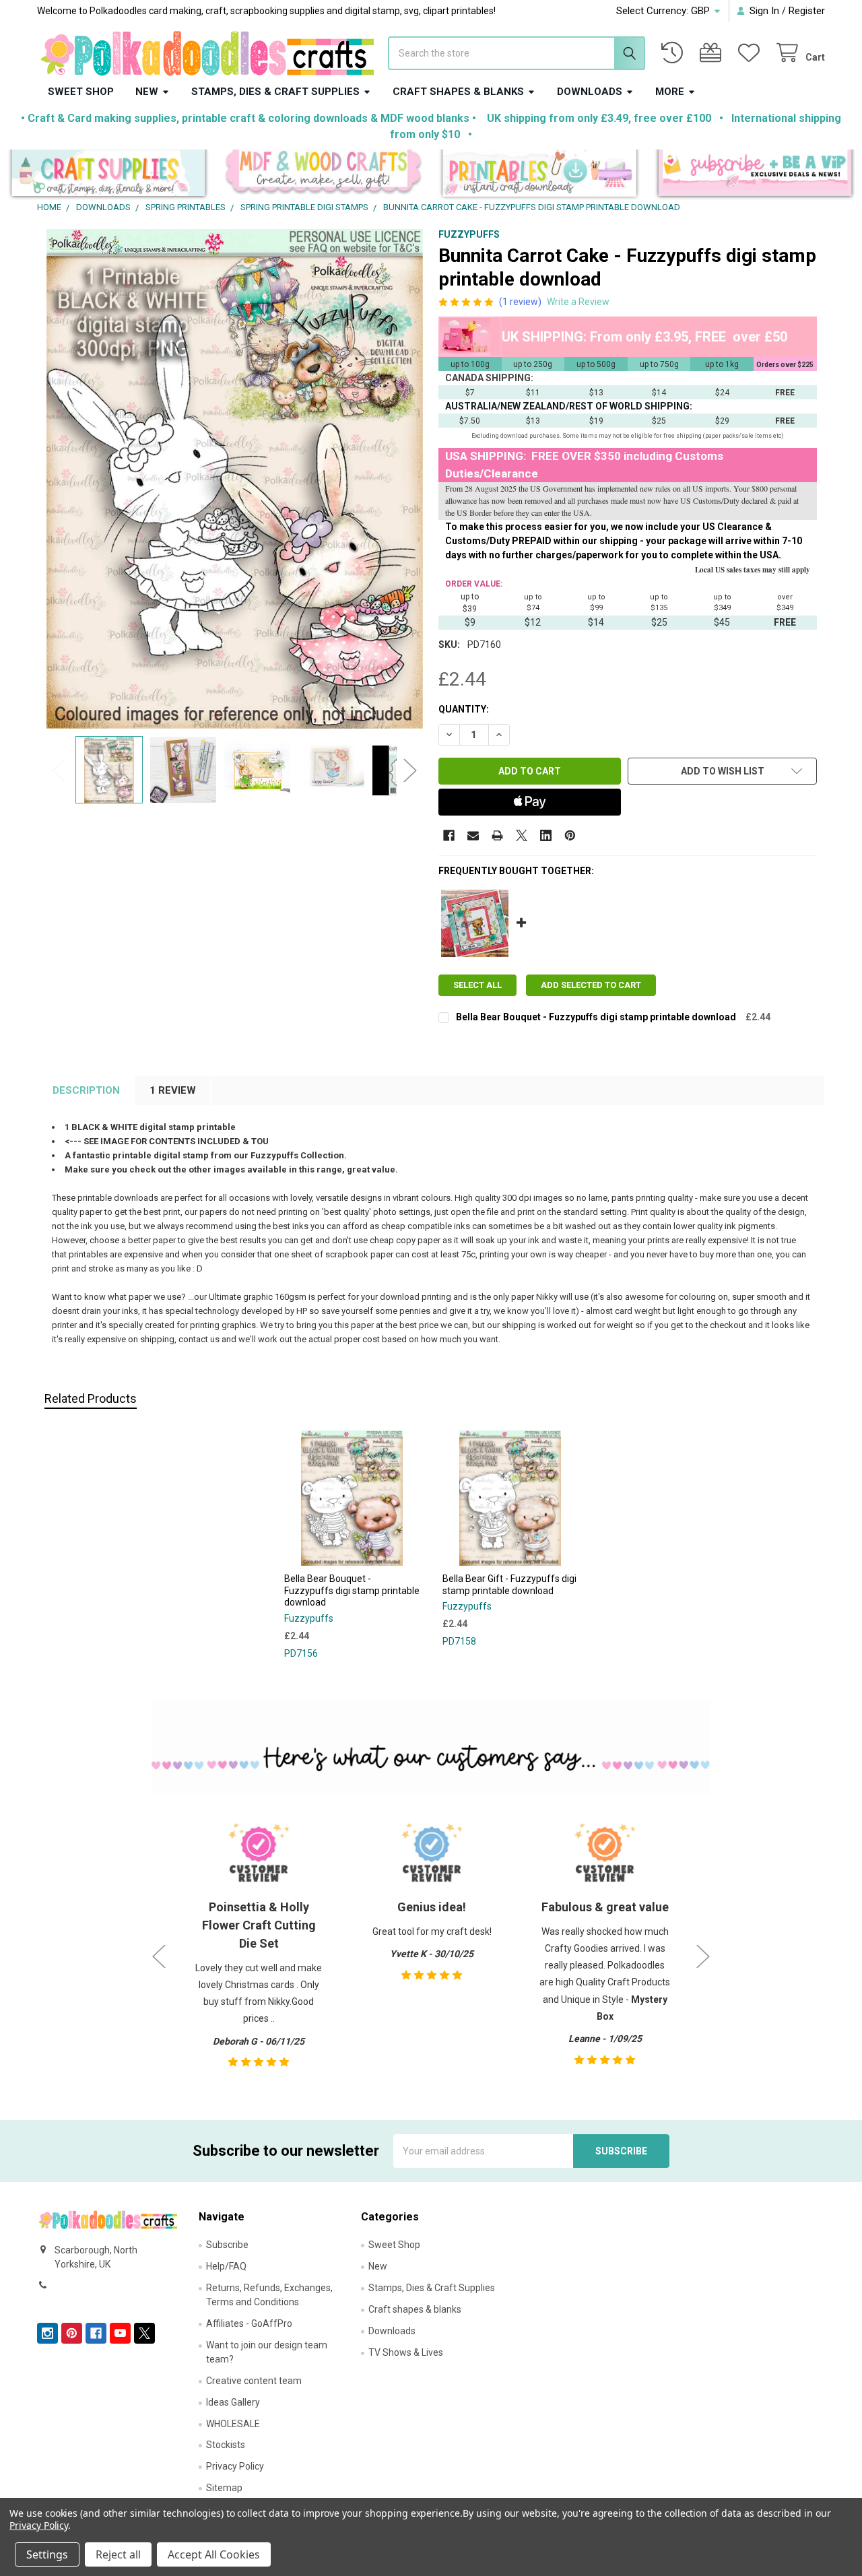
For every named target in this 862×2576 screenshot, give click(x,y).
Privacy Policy (235, 2466)
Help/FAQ (226, 2266)
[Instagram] (47, 2333)
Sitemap (224, 2488)
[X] (522, 835)
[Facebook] (449, 835)
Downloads (590, 92)
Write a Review (578, 302)
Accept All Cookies (214, 2554)
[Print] (497, 835)
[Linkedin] (546, 835)
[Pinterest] (570, 835)
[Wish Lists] (752, 53)
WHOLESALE (233, 2424)
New (147, 92)
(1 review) (520, 302)
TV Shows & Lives (406, 2352)
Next (410, 770)
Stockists (226, 2445)
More (670, 92)
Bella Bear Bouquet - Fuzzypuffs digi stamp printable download (596, 1017)
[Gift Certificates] (713, 53)
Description (86, 1090)
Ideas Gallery (233, 2402)
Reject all (118, 2554)
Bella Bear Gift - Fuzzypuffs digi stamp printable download (509, 1585)
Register (807, 11)
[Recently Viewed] (675, 53)
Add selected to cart (591, 985)
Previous (59, 770)
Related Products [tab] (91, 1398)
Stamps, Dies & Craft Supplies (275, 92)
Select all (477, 985)
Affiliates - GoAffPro (249, 2323)
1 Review (173, 1090)
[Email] (473, 835)
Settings (47, 2554)
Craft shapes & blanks (458, 92)
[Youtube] (120, 2333)
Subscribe (227, 2245)
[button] (108, 175)
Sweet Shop (81, 92)
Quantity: (464, 709)
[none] (235, 479)
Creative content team (254, 2381)
